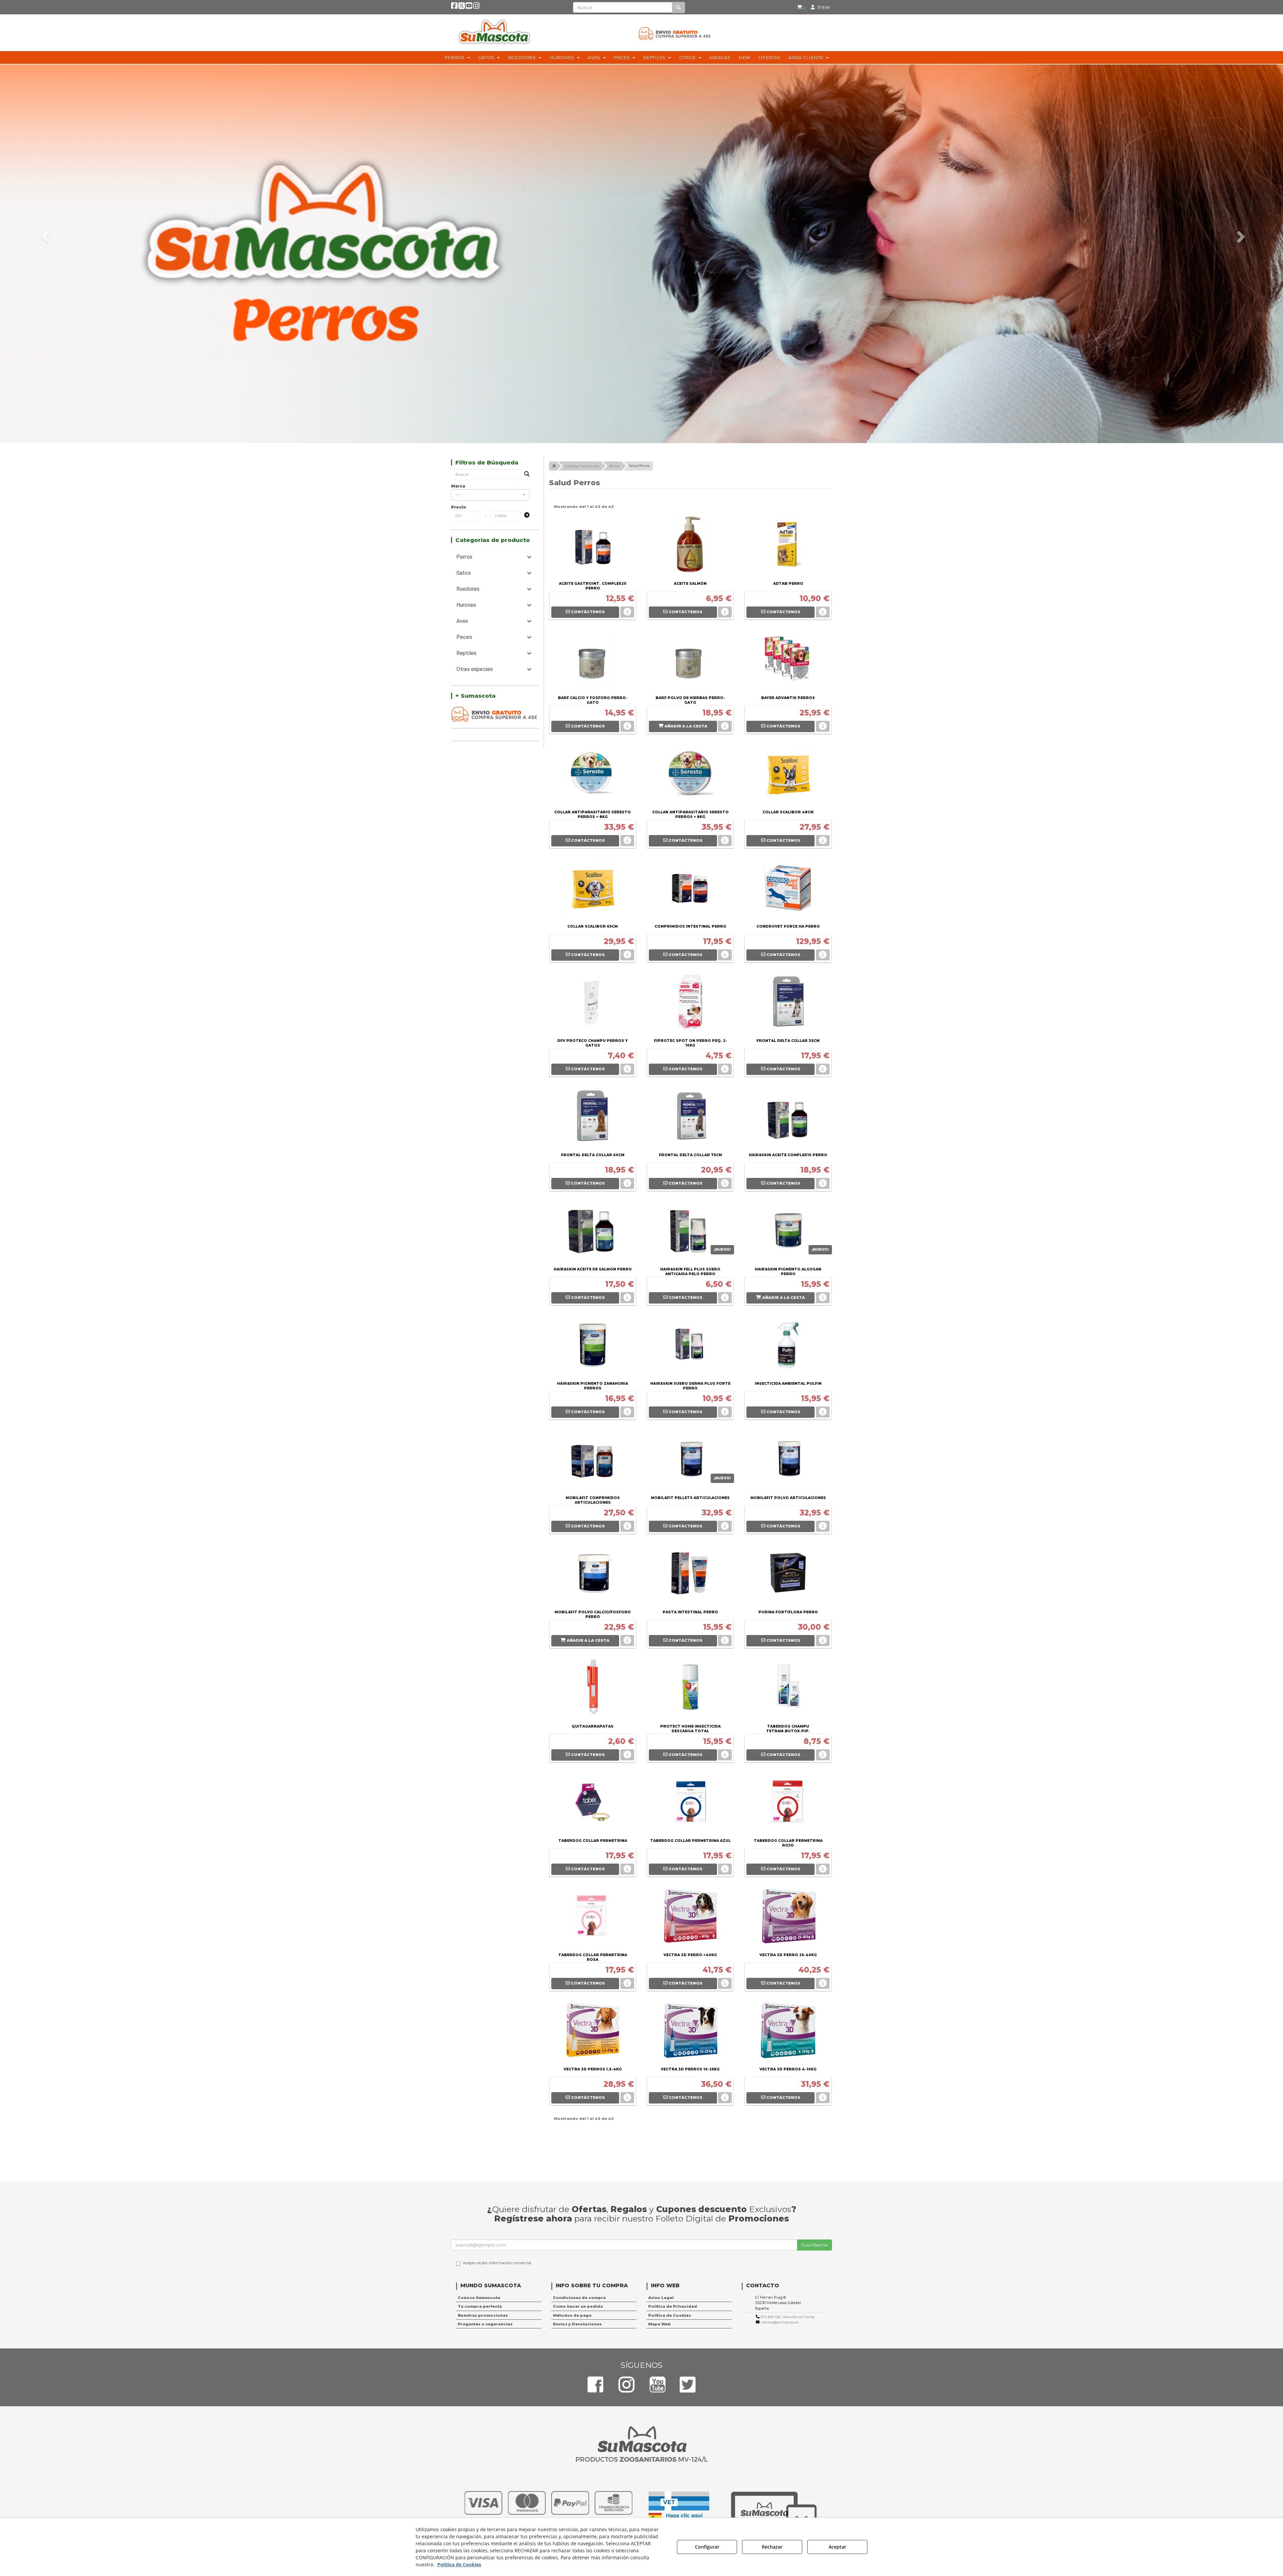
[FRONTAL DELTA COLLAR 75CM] (690, 1117)
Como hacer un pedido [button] (578, 2306)
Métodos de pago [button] (572, 2315)
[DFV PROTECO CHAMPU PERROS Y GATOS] (593, 1003)
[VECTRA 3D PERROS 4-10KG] (788, 2032)
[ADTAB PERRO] (788, 546)
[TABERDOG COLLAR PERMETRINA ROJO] (788, 1803)
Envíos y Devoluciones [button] (577, 2324)
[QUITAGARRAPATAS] (593, 1689)
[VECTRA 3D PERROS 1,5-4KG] (593, 2032)
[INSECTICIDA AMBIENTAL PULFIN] (788, 1346)
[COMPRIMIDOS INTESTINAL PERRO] (690, 889)
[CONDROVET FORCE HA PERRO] (788, 889)
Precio (459, 507)
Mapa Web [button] (660, 2324)
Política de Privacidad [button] (673, 2306)
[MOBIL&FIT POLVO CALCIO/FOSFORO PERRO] (593, 1575)
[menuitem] (801, 7)
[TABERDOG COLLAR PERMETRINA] (593, 1803)
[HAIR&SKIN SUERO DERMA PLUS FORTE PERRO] (690, 1346)
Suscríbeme (814, 2245)
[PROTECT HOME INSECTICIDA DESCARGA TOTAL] (690, 1689)
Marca (458, 486)
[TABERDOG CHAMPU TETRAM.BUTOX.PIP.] (788, 1689)
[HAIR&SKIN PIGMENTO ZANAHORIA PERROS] (593, 1346)
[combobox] (490, 495)
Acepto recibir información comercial (497, 2263)
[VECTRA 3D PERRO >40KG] (690, 1917)
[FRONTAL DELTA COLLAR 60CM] (593, 1117)
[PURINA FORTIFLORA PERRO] (788, 1575)
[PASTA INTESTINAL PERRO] (690, 1575)
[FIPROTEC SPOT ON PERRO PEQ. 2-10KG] (690, 1003)
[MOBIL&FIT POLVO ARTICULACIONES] (788, 1460)
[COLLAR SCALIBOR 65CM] (593, 889)
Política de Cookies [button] (670, 2315)
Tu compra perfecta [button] (480, 2306)
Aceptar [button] (837, 2547)
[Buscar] (678, 8)
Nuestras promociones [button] (483, 2315)
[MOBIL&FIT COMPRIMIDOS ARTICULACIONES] (593, 1460)
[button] (454, 7)
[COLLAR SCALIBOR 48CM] (788, 775)
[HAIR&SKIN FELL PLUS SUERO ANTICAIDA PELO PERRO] (690, 1232)
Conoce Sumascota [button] (479, 2298)
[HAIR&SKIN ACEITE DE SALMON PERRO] (593, 1232)
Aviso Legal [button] (661, 2298)
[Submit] (525, 515)
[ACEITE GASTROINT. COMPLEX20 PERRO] (593, 546)
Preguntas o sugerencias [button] (485, 2324)
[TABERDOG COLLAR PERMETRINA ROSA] (593, 1917)
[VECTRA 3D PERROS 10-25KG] (690, 2032)
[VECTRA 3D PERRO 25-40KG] (788, 1917)
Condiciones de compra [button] (579, 2298)
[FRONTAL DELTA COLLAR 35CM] (788, 1003)
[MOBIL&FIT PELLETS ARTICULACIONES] (690, 1460)
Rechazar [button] (772, 2547)
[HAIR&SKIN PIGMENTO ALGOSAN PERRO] (788, 1232)
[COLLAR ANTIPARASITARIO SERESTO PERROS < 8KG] (593, 775)
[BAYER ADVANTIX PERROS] (788, 660)
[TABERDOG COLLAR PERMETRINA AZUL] (690, 1803)
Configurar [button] (707, 2547)
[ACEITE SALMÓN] (690, 546)
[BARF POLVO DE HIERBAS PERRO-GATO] (690, 660)
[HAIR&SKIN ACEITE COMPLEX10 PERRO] (788, 1117)
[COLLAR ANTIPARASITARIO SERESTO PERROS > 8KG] (690, 775)
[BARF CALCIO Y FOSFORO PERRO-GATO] (593, 660)
